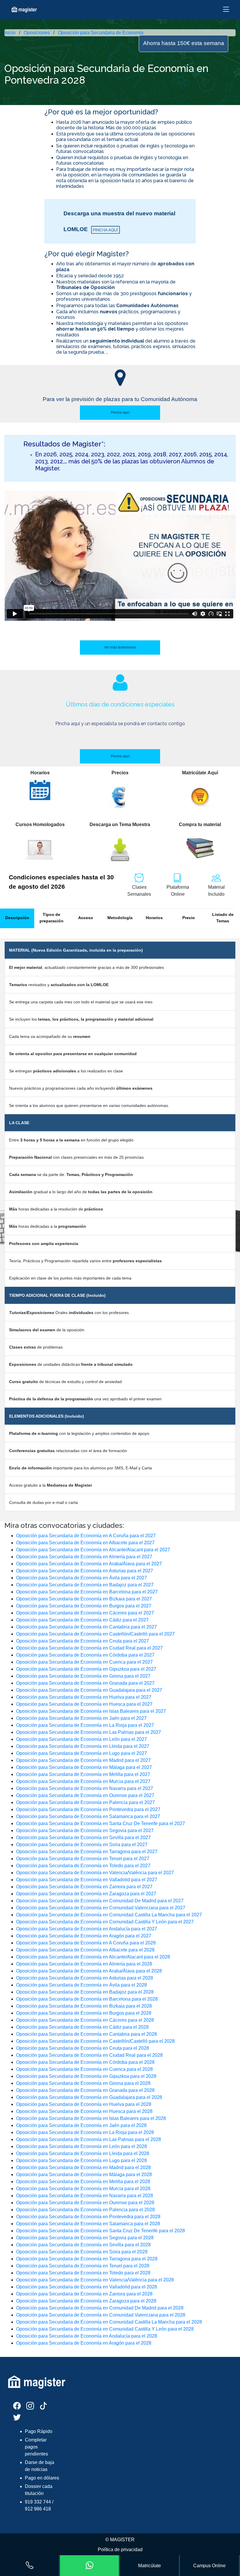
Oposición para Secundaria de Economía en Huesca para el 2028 (84, 2111)
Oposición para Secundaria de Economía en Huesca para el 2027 (84, 1704)
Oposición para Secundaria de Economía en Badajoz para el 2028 (85, 1992)
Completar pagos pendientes (36, 2447)
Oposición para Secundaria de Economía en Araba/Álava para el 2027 (89, 1564)
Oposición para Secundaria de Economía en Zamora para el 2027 (84, 1887)
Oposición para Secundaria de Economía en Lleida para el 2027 (83, 1746)
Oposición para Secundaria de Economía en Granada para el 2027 (85, 1683)
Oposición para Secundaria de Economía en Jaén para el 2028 (81, 2125)
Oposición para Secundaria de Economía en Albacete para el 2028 (85, 1950)
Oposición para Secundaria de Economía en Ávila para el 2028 (82, 1985)
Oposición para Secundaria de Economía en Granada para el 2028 (85, 2090)
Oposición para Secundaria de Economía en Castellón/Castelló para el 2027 (95, 1634)
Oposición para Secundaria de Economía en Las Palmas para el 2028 (89, 2139)
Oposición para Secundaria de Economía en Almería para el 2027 (84, 1557)
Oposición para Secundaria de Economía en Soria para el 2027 (82, 1845)
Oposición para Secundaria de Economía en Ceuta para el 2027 (83, 1641)
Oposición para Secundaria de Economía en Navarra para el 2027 (85, 1788)
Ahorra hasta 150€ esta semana (184, 43)
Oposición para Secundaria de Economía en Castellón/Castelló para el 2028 (95, 2041)
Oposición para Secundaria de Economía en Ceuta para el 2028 (83, 2048)
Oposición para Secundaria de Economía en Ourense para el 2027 (85, 1795)
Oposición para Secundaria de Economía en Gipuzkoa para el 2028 (86, 2076)
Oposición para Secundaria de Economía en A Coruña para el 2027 (86, 1536)
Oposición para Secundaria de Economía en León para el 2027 (82, 1739)
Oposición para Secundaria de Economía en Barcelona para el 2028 (87, 1999)
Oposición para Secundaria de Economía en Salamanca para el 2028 (88, 2224)
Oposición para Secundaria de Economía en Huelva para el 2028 (84, 2104)
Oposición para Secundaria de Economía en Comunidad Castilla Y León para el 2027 (105, 1922)
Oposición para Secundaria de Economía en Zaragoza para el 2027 (86, 1894)
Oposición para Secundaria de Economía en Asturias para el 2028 (85, 1978)
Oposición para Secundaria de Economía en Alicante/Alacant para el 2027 (93, 1550)
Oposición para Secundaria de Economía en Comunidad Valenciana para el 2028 (101, 2315)
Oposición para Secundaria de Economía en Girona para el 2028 (83, 2083)
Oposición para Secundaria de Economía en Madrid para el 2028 (83, 2167)
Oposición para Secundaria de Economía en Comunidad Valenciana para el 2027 (101, 1908)
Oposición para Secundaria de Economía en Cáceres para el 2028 (85, 2020)
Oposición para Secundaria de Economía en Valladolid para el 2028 (87, 2287)
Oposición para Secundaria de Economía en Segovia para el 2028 (85, 2238)
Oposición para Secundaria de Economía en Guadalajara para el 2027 (89, 1690)
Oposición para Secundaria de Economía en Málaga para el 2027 (84, 1767)
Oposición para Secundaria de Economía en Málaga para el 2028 (84, 2175)
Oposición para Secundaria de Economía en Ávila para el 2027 (82, 1578)
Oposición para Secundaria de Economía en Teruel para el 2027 (83, 1859)
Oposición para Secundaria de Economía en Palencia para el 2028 (85, 2210)
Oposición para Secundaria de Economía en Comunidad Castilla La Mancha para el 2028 (109, 2322)
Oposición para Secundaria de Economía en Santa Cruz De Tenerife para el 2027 (101, 1823)
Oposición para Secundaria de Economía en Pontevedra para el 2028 (88, 2217)
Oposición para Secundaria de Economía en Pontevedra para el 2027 (88, 1809)
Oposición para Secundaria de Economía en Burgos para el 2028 (84, 2013)
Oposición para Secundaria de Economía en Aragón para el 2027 (84, 1936)
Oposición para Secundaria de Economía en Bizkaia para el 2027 (84, 1599)
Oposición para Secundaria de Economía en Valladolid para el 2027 (87, 1880)
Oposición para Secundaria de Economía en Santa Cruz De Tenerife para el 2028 (101, 2231)
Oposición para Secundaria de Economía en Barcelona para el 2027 (87, 1592)
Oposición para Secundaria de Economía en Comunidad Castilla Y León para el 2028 (105, 2329)
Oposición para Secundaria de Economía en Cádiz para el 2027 (82, 1620)
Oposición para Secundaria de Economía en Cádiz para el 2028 (82, 2027)
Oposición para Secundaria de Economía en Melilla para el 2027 (83, 1774)
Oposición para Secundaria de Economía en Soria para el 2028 (82, 2252)
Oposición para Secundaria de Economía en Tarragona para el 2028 (87, 2259)
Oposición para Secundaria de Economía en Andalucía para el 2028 (87, 2336)
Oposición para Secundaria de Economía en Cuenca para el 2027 (84, 1662)
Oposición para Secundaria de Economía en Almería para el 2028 (84, 1964)
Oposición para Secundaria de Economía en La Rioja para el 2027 (85, 1725)
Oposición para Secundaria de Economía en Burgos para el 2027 (84, 1606)
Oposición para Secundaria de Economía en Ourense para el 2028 (85, 2203)
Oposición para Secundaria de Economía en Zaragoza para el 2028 (86, 2301)
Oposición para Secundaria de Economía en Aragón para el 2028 (84, 2343)
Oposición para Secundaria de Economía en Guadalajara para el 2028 (89, 2097)
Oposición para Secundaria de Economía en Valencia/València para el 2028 (95, 2280)
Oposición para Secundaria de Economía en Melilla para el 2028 (83, 2182)
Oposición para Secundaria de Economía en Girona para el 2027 (83, 1676)
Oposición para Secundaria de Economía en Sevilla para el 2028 (83, 2245)
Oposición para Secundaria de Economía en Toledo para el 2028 (83, 2273)
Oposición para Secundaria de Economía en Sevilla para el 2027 (83, 1838)
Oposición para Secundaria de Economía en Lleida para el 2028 (83, 2153)
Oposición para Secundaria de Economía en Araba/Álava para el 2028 (89, 1971)
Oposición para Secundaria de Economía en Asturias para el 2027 (85, 1571)
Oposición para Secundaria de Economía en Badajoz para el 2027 (85, 1585)
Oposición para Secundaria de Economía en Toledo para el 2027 (83, 1866)
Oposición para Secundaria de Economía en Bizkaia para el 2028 (84, 2006)
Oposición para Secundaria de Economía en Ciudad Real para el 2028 (89, 2055)
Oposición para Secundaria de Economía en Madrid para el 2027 (83, 1760)
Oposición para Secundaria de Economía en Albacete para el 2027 (85, 1543)
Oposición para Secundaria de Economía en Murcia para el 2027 (83, 1781)
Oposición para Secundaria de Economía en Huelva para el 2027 (84, 1697)
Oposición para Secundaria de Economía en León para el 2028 (82, 2146)
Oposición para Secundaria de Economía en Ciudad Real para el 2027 (89, 1648)
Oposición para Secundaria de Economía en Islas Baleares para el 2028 (91, 2118)
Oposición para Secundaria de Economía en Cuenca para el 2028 (84, 2069)
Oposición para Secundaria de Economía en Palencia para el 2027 (85, 1802)
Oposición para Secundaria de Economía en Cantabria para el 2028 (86, 2034)
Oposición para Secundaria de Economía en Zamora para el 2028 (84, 2294)
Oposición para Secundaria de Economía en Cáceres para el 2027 (85, 1613)
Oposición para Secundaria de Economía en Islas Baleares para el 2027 (91, 1711)
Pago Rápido (39, 2431)
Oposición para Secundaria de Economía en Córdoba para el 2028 (85, 2062)
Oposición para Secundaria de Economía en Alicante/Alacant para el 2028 (93, 1957)
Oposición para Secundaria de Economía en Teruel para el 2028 (83, 2266)
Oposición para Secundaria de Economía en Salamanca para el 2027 (88, 1816)
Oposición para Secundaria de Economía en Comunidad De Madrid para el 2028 (100, 2308)
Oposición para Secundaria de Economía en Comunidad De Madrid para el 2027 (100, 1901)
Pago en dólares (42, 2478)
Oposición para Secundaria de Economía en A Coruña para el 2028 (86, 1943)
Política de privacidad (120, 2550)
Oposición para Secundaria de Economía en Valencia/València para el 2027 (95, 1873)
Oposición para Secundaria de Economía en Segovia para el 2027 (85, 1830)
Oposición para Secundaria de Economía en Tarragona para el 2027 (87, 1852)
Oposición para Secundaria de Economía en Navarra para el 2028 (85, 2196)
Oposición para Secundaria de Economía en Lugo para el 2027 (82, 1753)
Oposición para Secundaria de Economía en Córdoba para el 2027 (85, 1655)
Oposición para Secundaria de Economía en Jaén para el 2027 (81, 1718)
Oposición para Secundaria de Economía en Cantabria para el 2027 (86, 1627)
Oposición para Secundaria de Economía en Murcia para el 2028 (83, 2189)
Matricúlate (150, 2566)
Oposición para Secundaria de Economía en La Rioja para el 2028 (85, 2132)
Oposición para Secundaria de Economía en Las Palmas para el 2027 (89, 1732)
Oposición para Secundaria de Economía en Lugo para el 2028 (82, 2160)
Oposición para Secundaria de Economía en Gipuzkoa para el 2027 (86, 1669)
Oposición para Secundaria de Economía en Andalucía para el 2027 (87, 1929)
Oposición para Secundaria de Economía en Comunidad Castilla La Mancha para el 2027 (109, 1915)
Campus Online (209, 2566)
